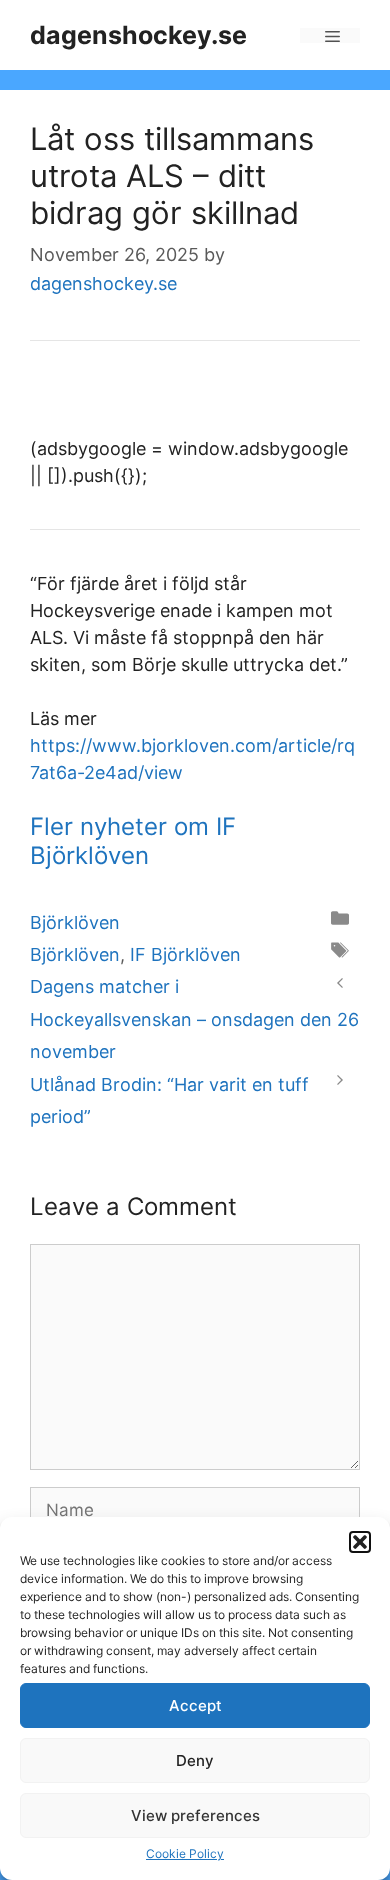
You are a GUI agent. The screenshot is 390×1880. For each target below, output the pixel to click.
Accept (195, 1705)
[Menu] (330, 35)
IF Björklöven (185, 954)
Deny (195, 1760)
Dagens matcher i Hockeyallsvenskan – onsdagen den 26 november (194, 1019)
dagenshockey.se (138, 35)
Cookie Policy (185, 1853)
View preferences (195, 1815)
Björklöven (75, 922)
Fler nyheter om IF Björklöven (133, 841)
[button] (360, 1542)
